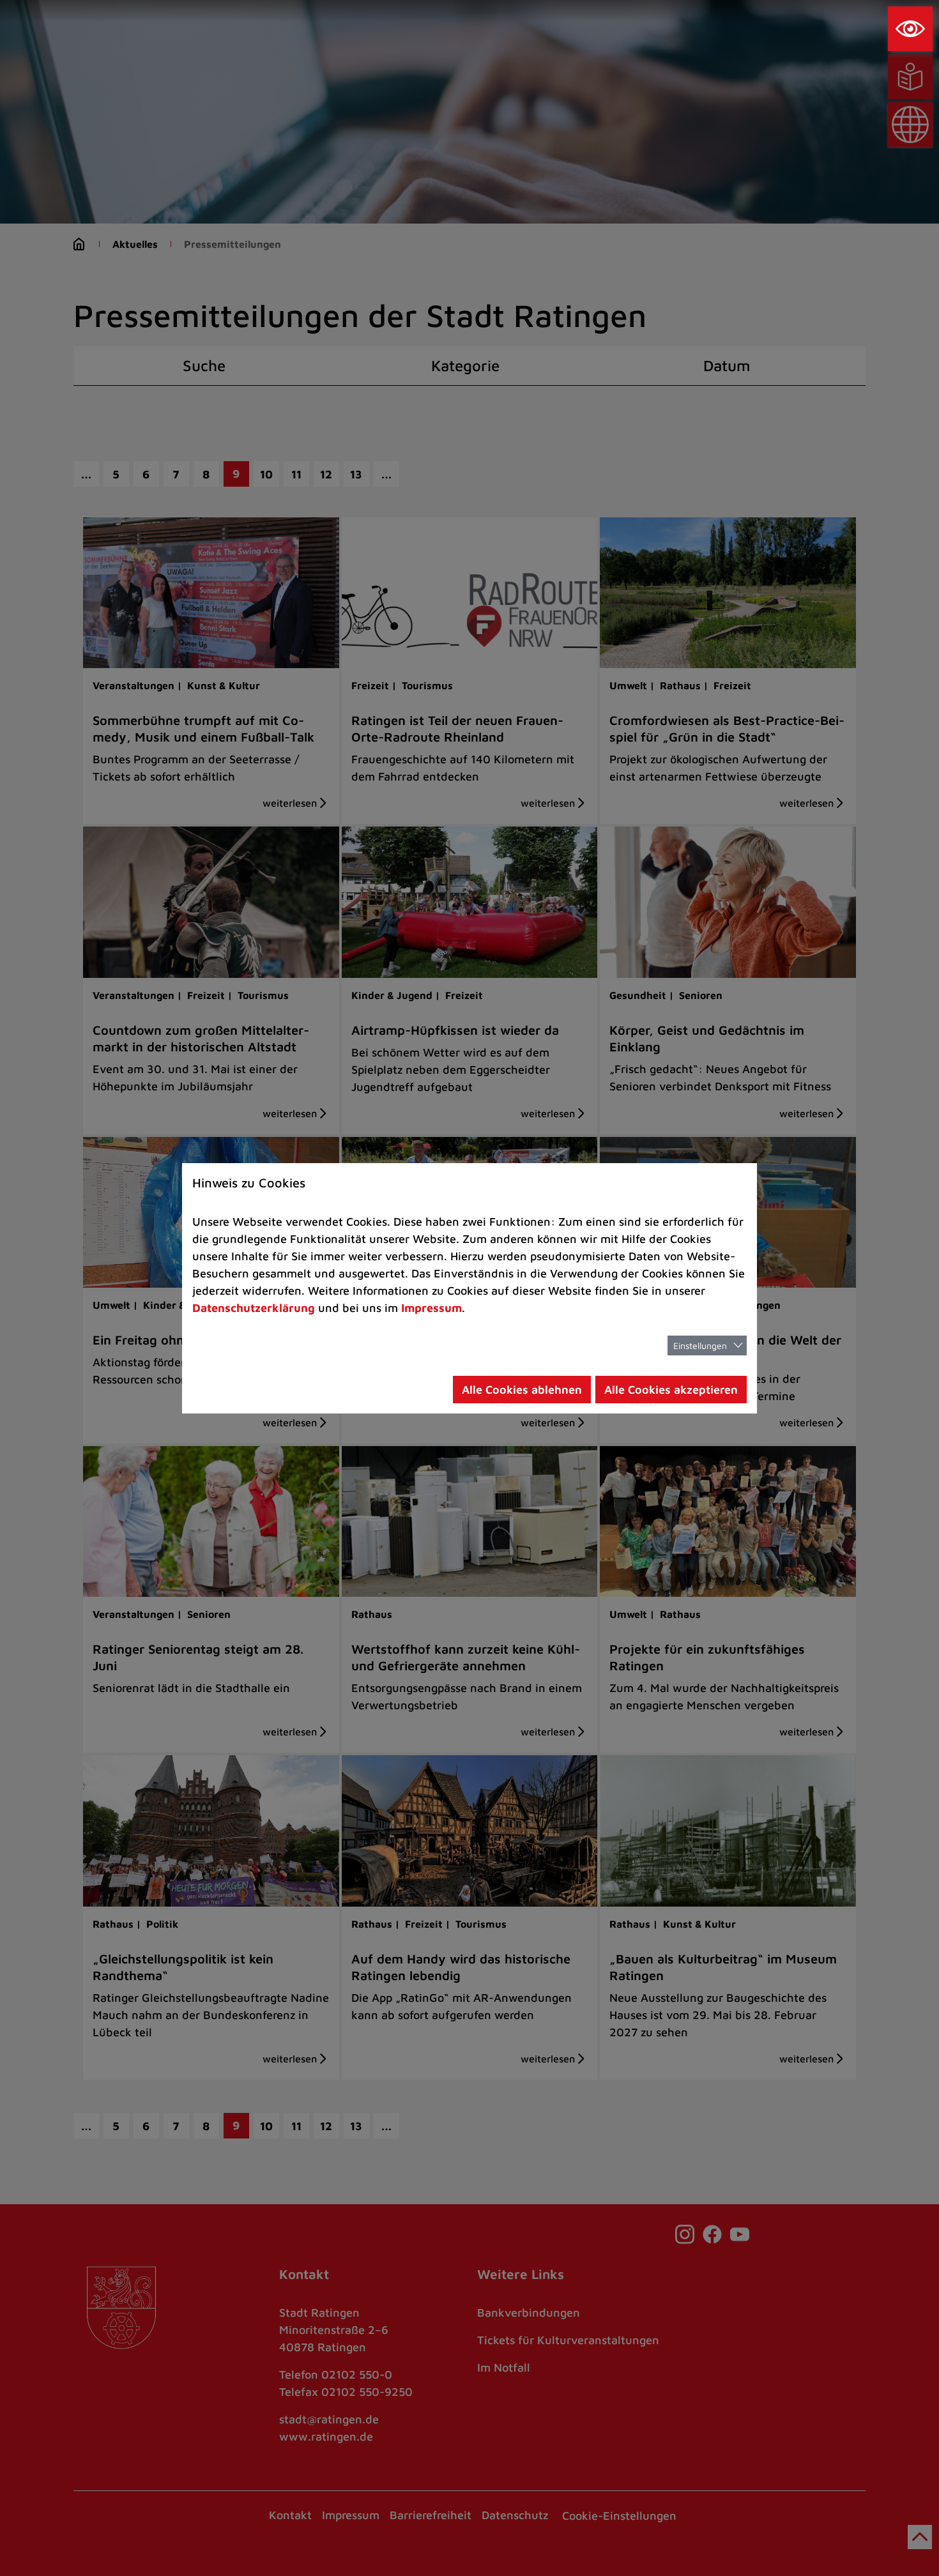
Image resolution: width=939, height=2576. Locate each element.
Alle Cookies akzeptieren (671, 1390)
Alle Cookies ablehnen (522, 1390)
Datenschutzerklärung (254, 1308)
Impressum (431, 1308)
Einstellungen (700, 1345)
